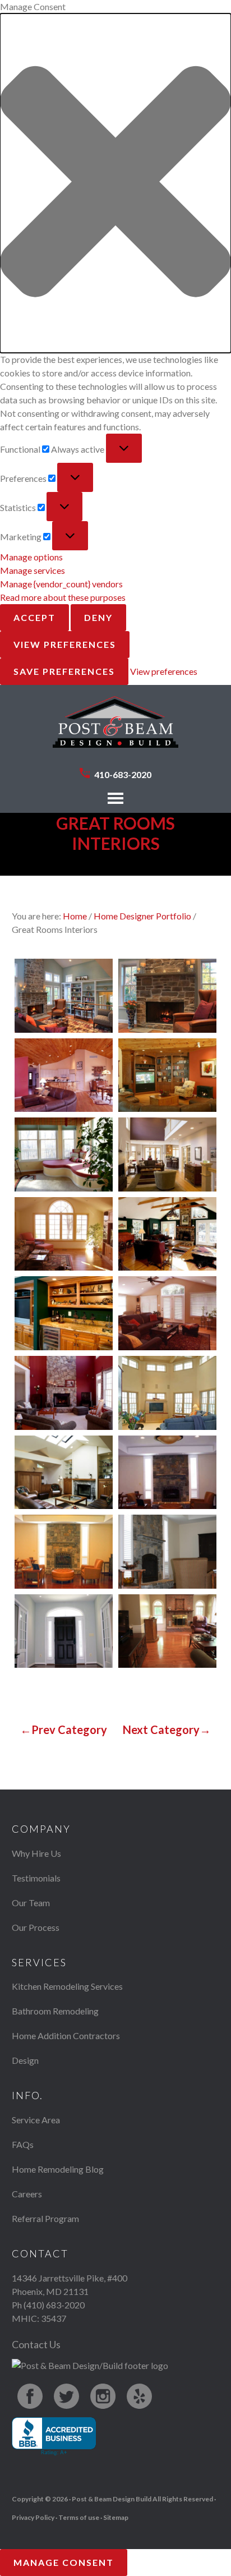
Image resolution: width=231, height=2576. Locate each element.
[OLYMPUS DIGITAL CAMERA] (64, 1234)
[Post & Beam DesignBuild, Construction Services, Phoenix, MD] (54, 2437)
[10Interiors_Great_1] (64, 996)
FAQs (23, 2144)
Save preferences (64, 671)
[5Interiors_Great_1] (167, 1393)
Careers (27, 2194)
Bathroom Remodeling (55, 2011)
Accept (34, 617)
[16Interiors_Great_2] (167, 1075)
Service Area (36, 2120)
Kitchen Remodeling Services (67, 1986)
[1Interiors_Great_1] (167, 1154)
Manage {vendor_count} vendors (61, 584)
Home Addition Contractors (66, 2036)
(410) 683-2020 (54, 2305)
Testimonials (36, 1878)
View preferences (65, 644)
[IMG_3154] (167, 1631)
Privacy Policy (33, 2517)
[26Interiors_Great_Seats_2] (64, 1313)
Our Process (36, 1927)
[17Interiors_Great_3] (64, 1154)
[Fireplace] (167, 1473)
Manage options (31, 557)
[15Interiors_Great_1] (64, 1075)
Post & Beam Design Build (115, 728)
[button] (115, 183)
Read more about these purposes (63, 597)
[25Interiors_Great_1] (167, 1234)
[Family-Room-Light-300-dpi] (64, 1473)
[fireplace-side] (167, 1552)
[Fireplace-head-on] (64, 1552)
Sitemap (116, 2517)
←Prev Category (64, 1729)
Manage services (33, 570)
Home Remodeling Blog (58, 2169)
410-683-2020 (123, 774)
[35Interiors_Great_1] (64, 1393)
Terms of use (79, 2517)
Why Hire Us (36, 1853)
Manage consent (64, 2562)
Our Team (31, 1903)
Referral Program (45, 2218)
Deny (98, 617)
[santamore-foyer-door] (64, 1631)
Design (25, 2060)
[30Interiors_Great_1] (167, 1313)
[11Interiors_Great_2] (167, 996)
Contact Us (36, 2344)
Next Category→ (167, 1729)
